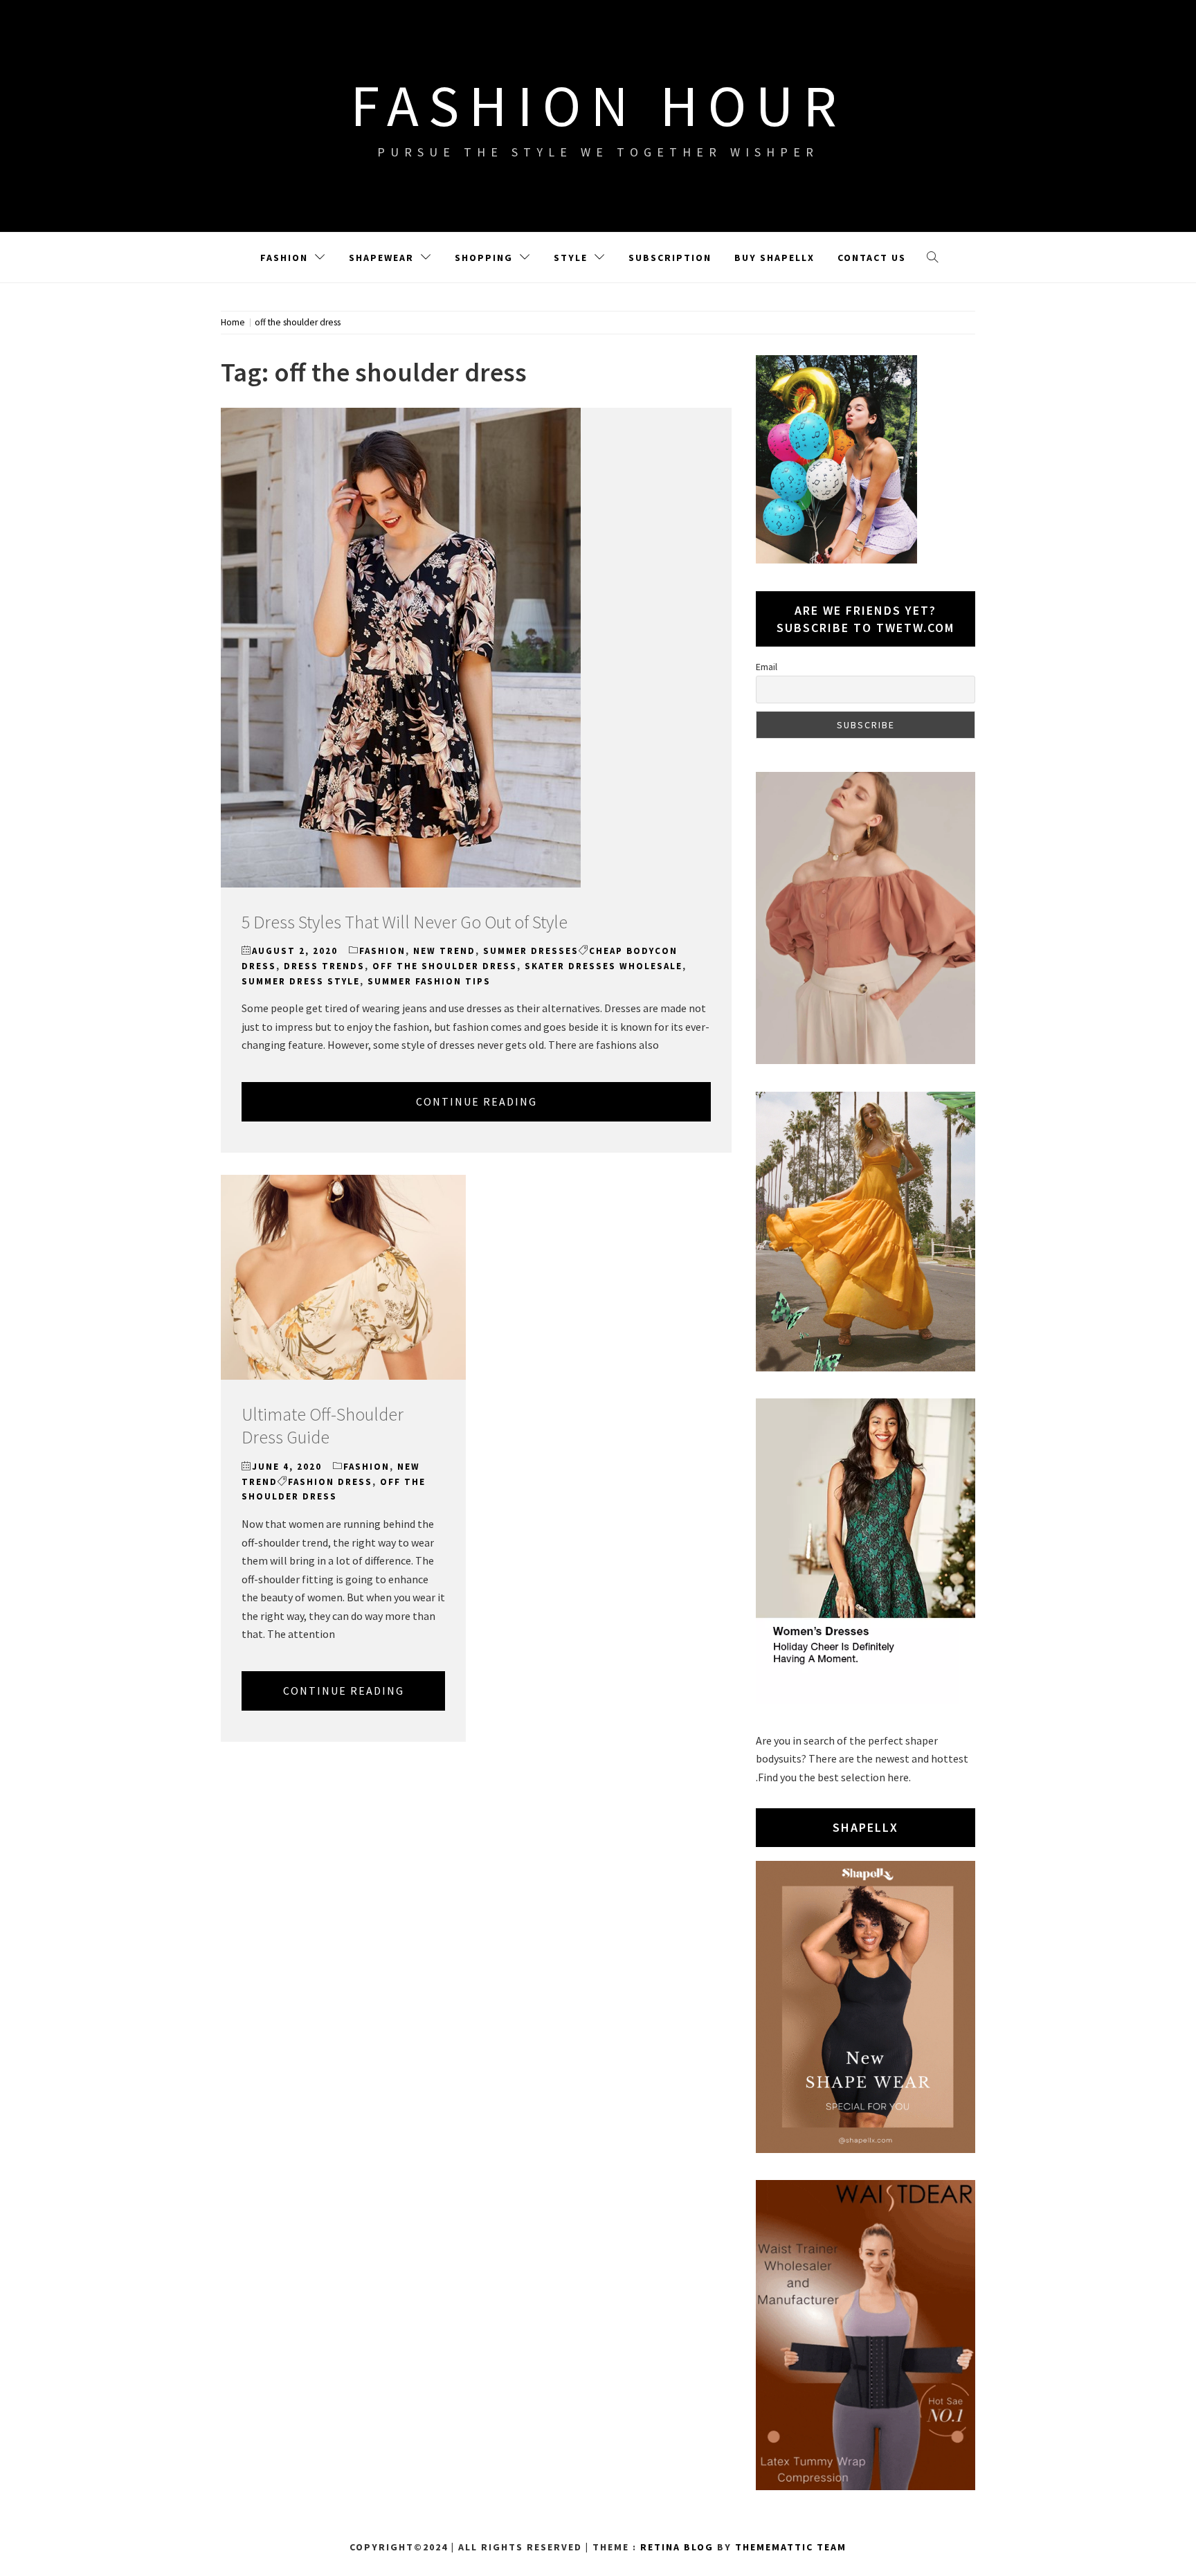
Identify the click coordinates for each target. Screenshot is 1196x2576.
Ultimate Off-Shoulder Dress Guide (323, 1426)
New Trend (444, 951)
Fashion (284, 258)
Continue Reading (477, 1101)
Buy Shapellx (774, 258)
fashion (382, 951)
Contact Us (872, 258)
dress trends (324, 966)
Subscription (670, 258)
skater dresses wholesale (604, 966)
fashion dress (330, 1482)
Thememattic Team (791, 2547)
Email (767, 667)
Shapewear (381, 258)
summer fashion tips (429, 981)
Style (571, 258)
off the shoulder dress (445, 966)
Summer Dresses (531, 951)
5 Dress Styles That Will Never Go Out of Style (405, 922)
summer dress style (301, 981)
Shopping (484, 258)
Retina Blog (677, 2547)
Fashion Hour (598, 105)
